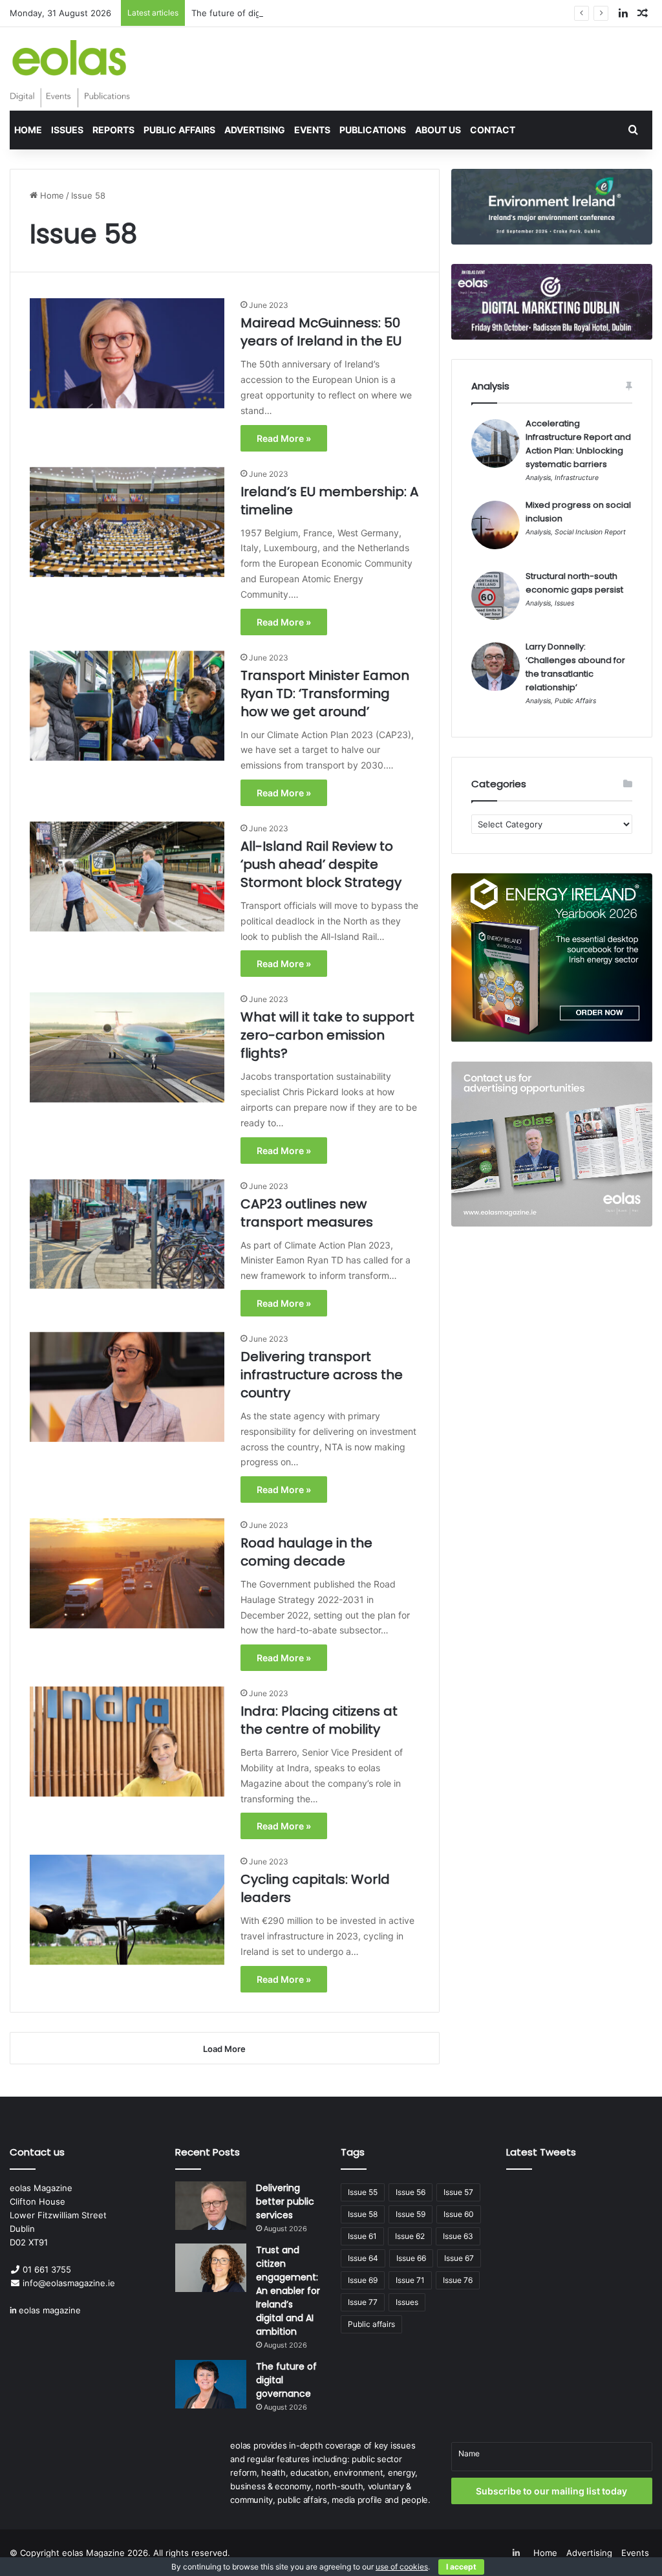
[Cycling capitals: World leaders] (127, 1910)
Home (28, 130)
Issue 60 (459, 2214)
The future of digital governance (257, 13)
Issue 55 (363, 2192)
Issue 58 (363, 2214)
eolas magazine (50, 2310)
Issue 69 (363, 2280)
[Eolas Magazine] (70, 74)
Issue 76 (458, 2280)
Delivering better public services (285, 2201)
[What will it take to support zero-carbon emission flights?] (127, 1047)
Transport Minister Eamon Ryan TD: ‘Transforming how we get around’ (325, 693)
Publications (373, 130)
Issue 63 (458, 2236)
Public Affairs (179, 130)
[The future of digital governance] (211, 2384)
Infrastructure (577, 478)
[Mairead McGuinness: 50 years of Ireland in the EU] (127, 353)
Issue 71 (410, 2280)
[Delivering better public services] (211, 2206)
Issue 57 (458, 2192)
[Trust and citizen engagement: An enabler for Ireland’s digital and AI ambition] (211, 2268)
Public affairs (371, 2324)
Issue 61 (362, 2236)
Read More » (284, 438)
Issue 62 (410, 2236)
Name (469, 2453)
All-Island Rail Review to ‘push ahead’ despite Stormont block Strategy (321, 864)
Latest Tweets (541, 2152)
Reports (113, 130)
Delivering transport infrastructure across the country (322, 1375)
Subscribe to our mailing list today (551, 2491)
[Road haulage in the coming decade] (127, 1573)
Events (312, 130)
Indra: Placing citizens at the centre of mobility (319, 1720)
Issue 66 (411, 2258)
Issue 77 (363, 2302)
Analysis (538, 478)
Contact (493, 130)
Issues (67, 130)
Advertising (255, 130)
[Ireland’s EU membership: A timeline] (127, 522)
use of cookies (402, 2567)
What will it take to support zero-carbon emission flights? (327, 1035)
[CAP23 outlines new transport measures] (127, 1234)
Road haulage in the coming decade (306, 1552)
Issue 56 (411, 2192)
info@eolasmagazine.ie (69, 2283)
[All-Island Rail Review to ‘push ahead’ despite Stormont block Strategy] (127, 877)
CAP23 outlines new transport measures (307, 1213)
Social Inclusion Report (590, 532)
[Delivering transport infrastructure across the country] (127, 1387)
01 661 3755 (47, 2269)
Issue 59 (411, 2214)
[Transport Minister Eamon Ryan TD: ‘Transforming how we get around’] (127, 706)
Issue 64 (363, 2258)
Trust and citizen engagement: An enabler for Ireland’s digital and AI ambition (288, 2291)
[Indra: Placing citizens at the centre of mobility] (127, 1741)
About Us (438, 130)
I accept (461, 2567)
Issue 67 (459, 2258)
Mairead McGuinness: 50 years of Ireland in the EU (321, 332)
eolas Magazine (93, 2553)
